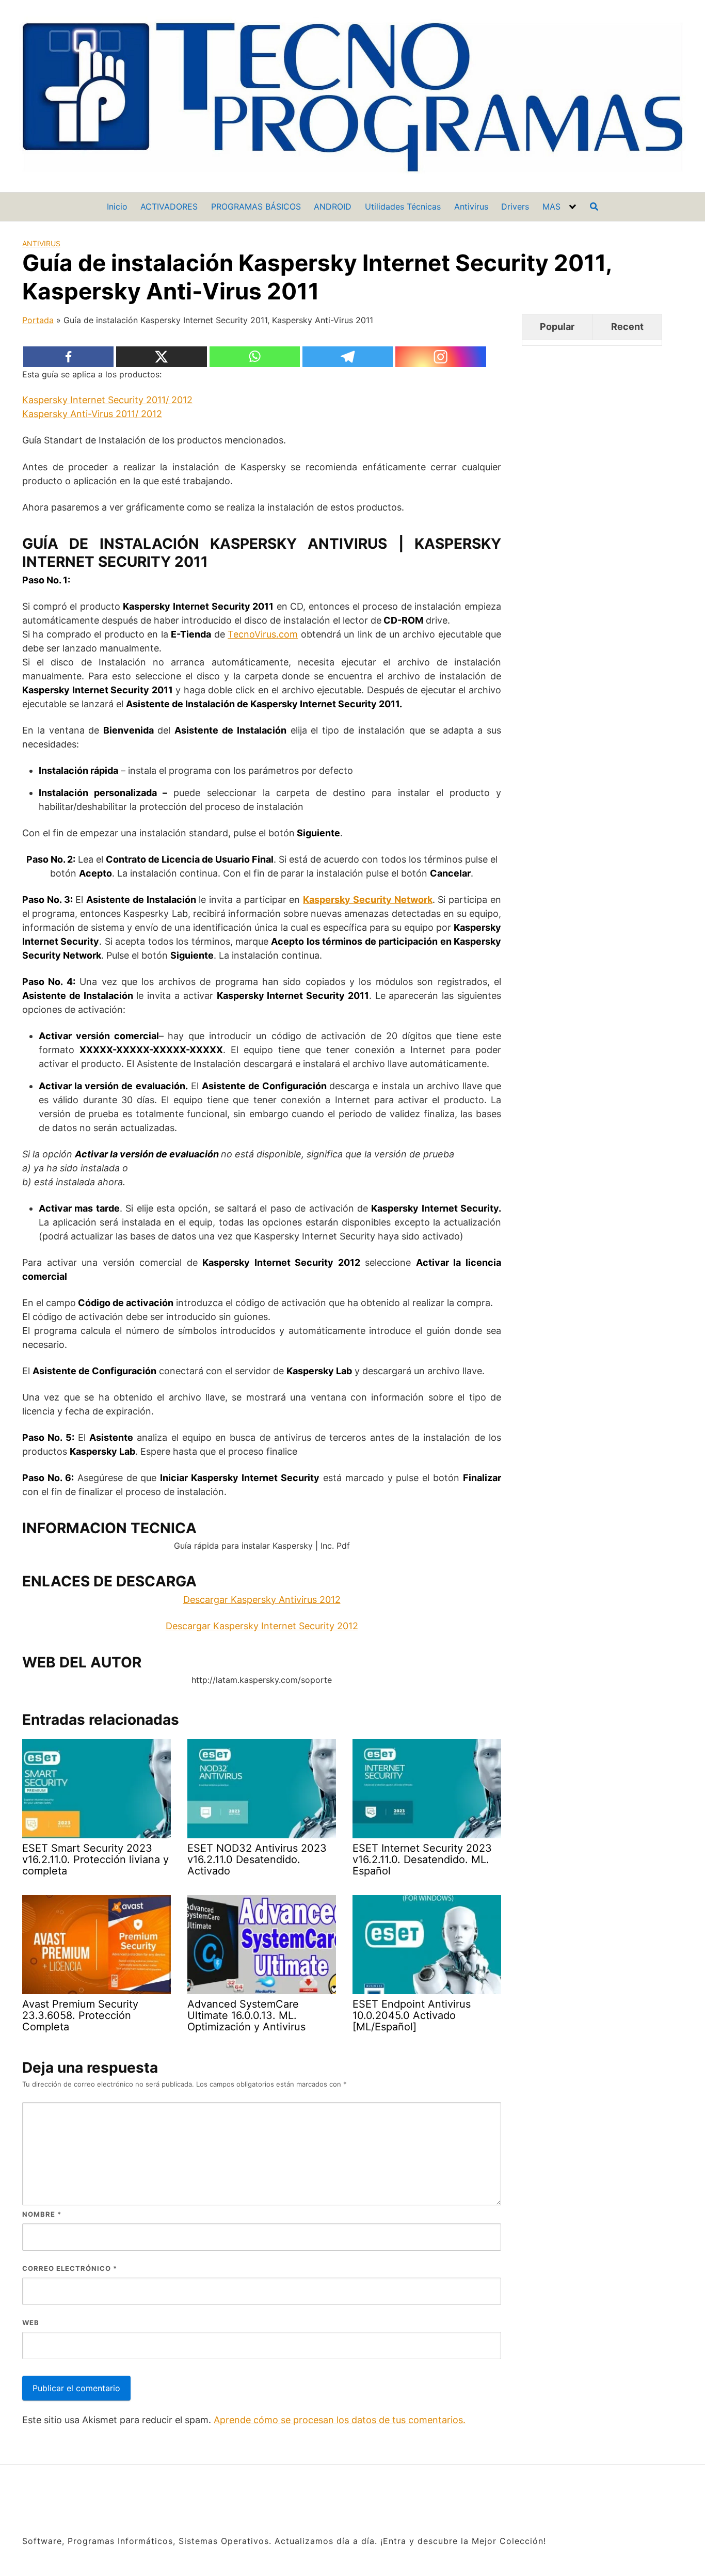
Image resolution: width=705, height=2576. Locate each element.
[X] (162, 357)
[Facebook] (69, 357)
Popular (557, 327)
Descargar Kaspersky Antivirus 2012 (262, 1600)
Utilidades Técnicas (403, 206)
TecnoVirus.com (263, 634)
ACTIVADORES (169, 206)
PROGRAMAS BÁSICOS (256, 206)
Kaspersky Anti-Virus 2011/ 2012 (92, 414)
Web (31, 2323)
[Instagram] (441, 357)
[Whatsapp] (255, 357)
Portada (38, 320)
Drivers (515, 206)
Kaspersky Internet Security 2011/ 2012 (107, 400)
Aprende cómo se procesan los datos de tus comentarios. (340, 2420)
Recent (627, 327)
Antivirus (471, 206)
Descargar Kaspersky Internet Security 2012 (262, 1626)
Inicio (117, 206)
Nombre (42, 2214)
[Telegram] (348, 357)
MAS (551, 206)
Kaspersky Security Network (368, 900)
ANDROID (333, 206)
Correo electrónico (70, 2268)
